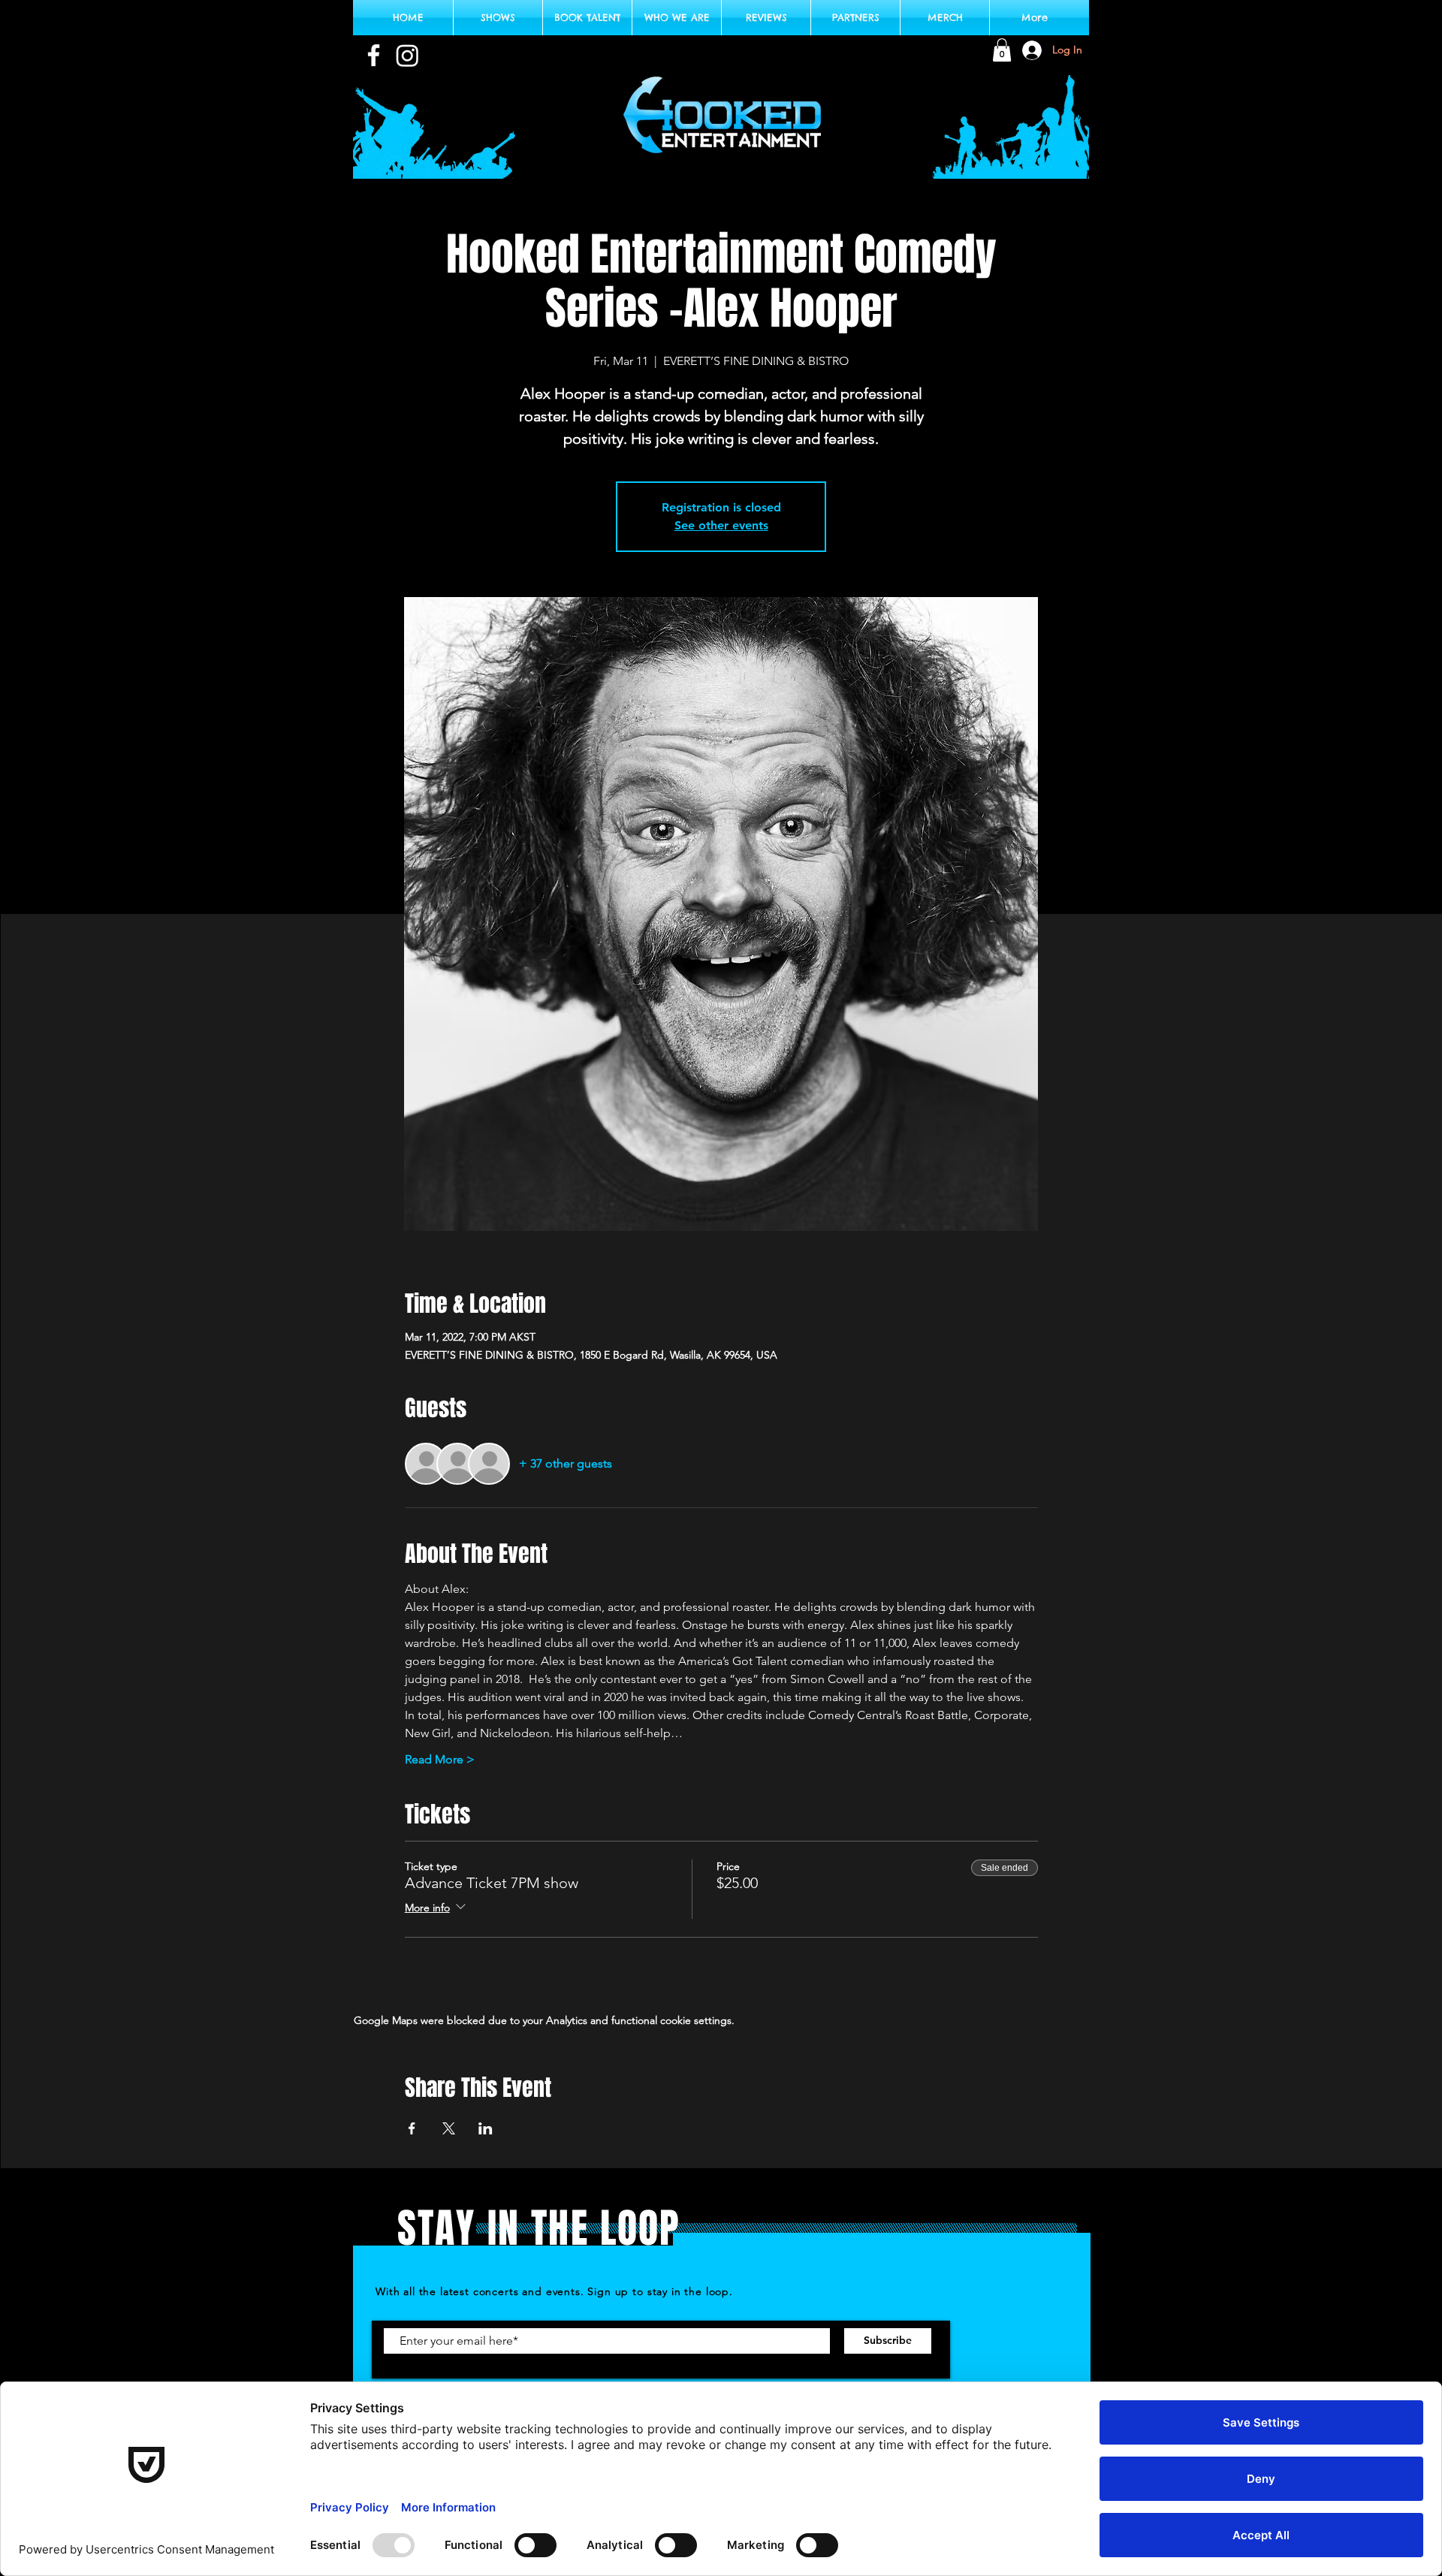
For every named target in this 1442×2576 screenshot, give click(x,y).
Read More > (440, 1759)
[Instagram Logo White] (407, 55)
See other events (721, 525)
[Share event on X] (449, 2128)
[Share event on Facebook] (412, 2128)
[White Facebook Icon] (374, 55)
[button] (1002, 50)
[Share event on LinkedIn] (486, 2128)
